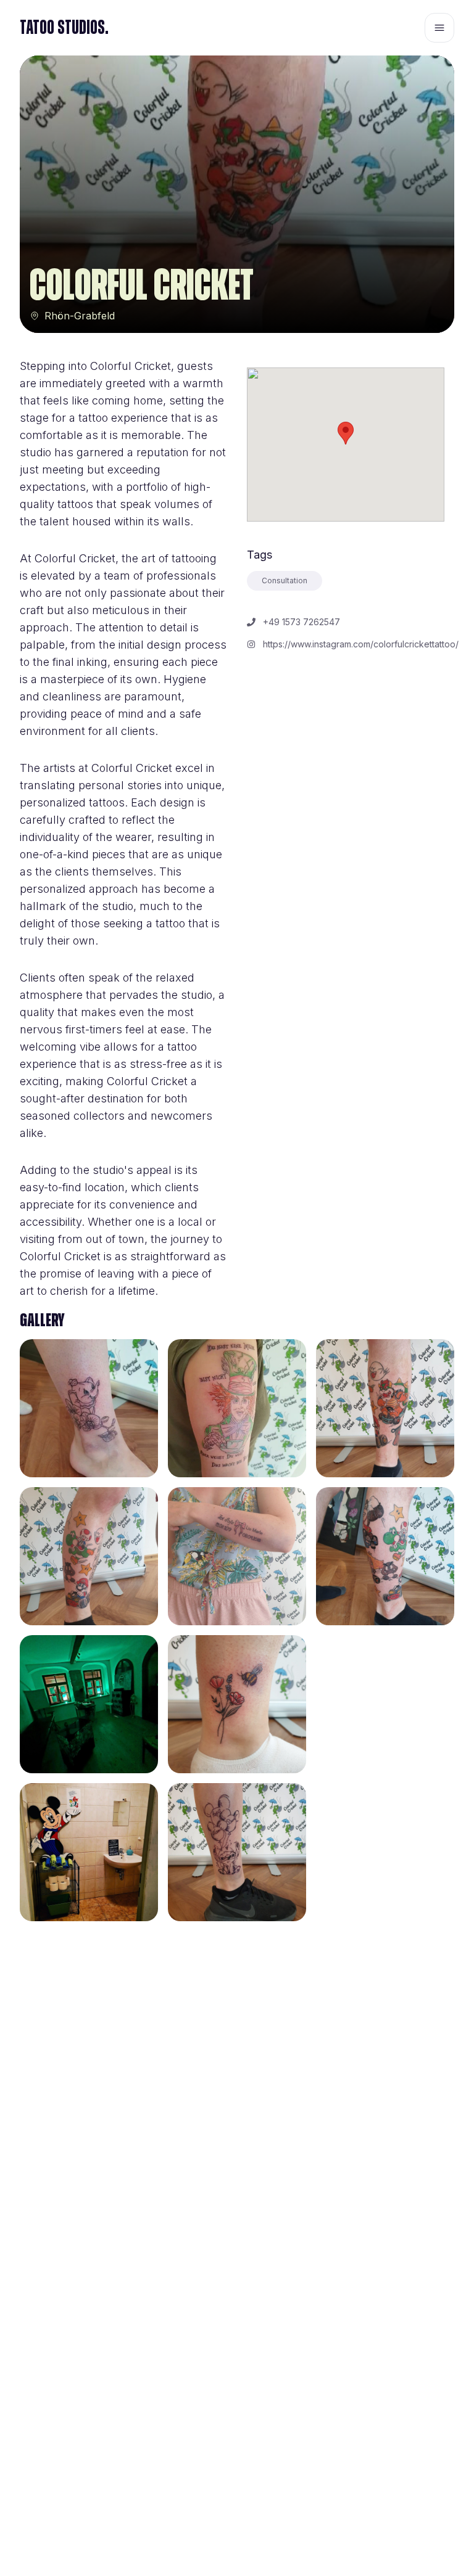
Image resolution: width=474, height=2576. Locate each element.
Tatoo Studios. (64, 28)
